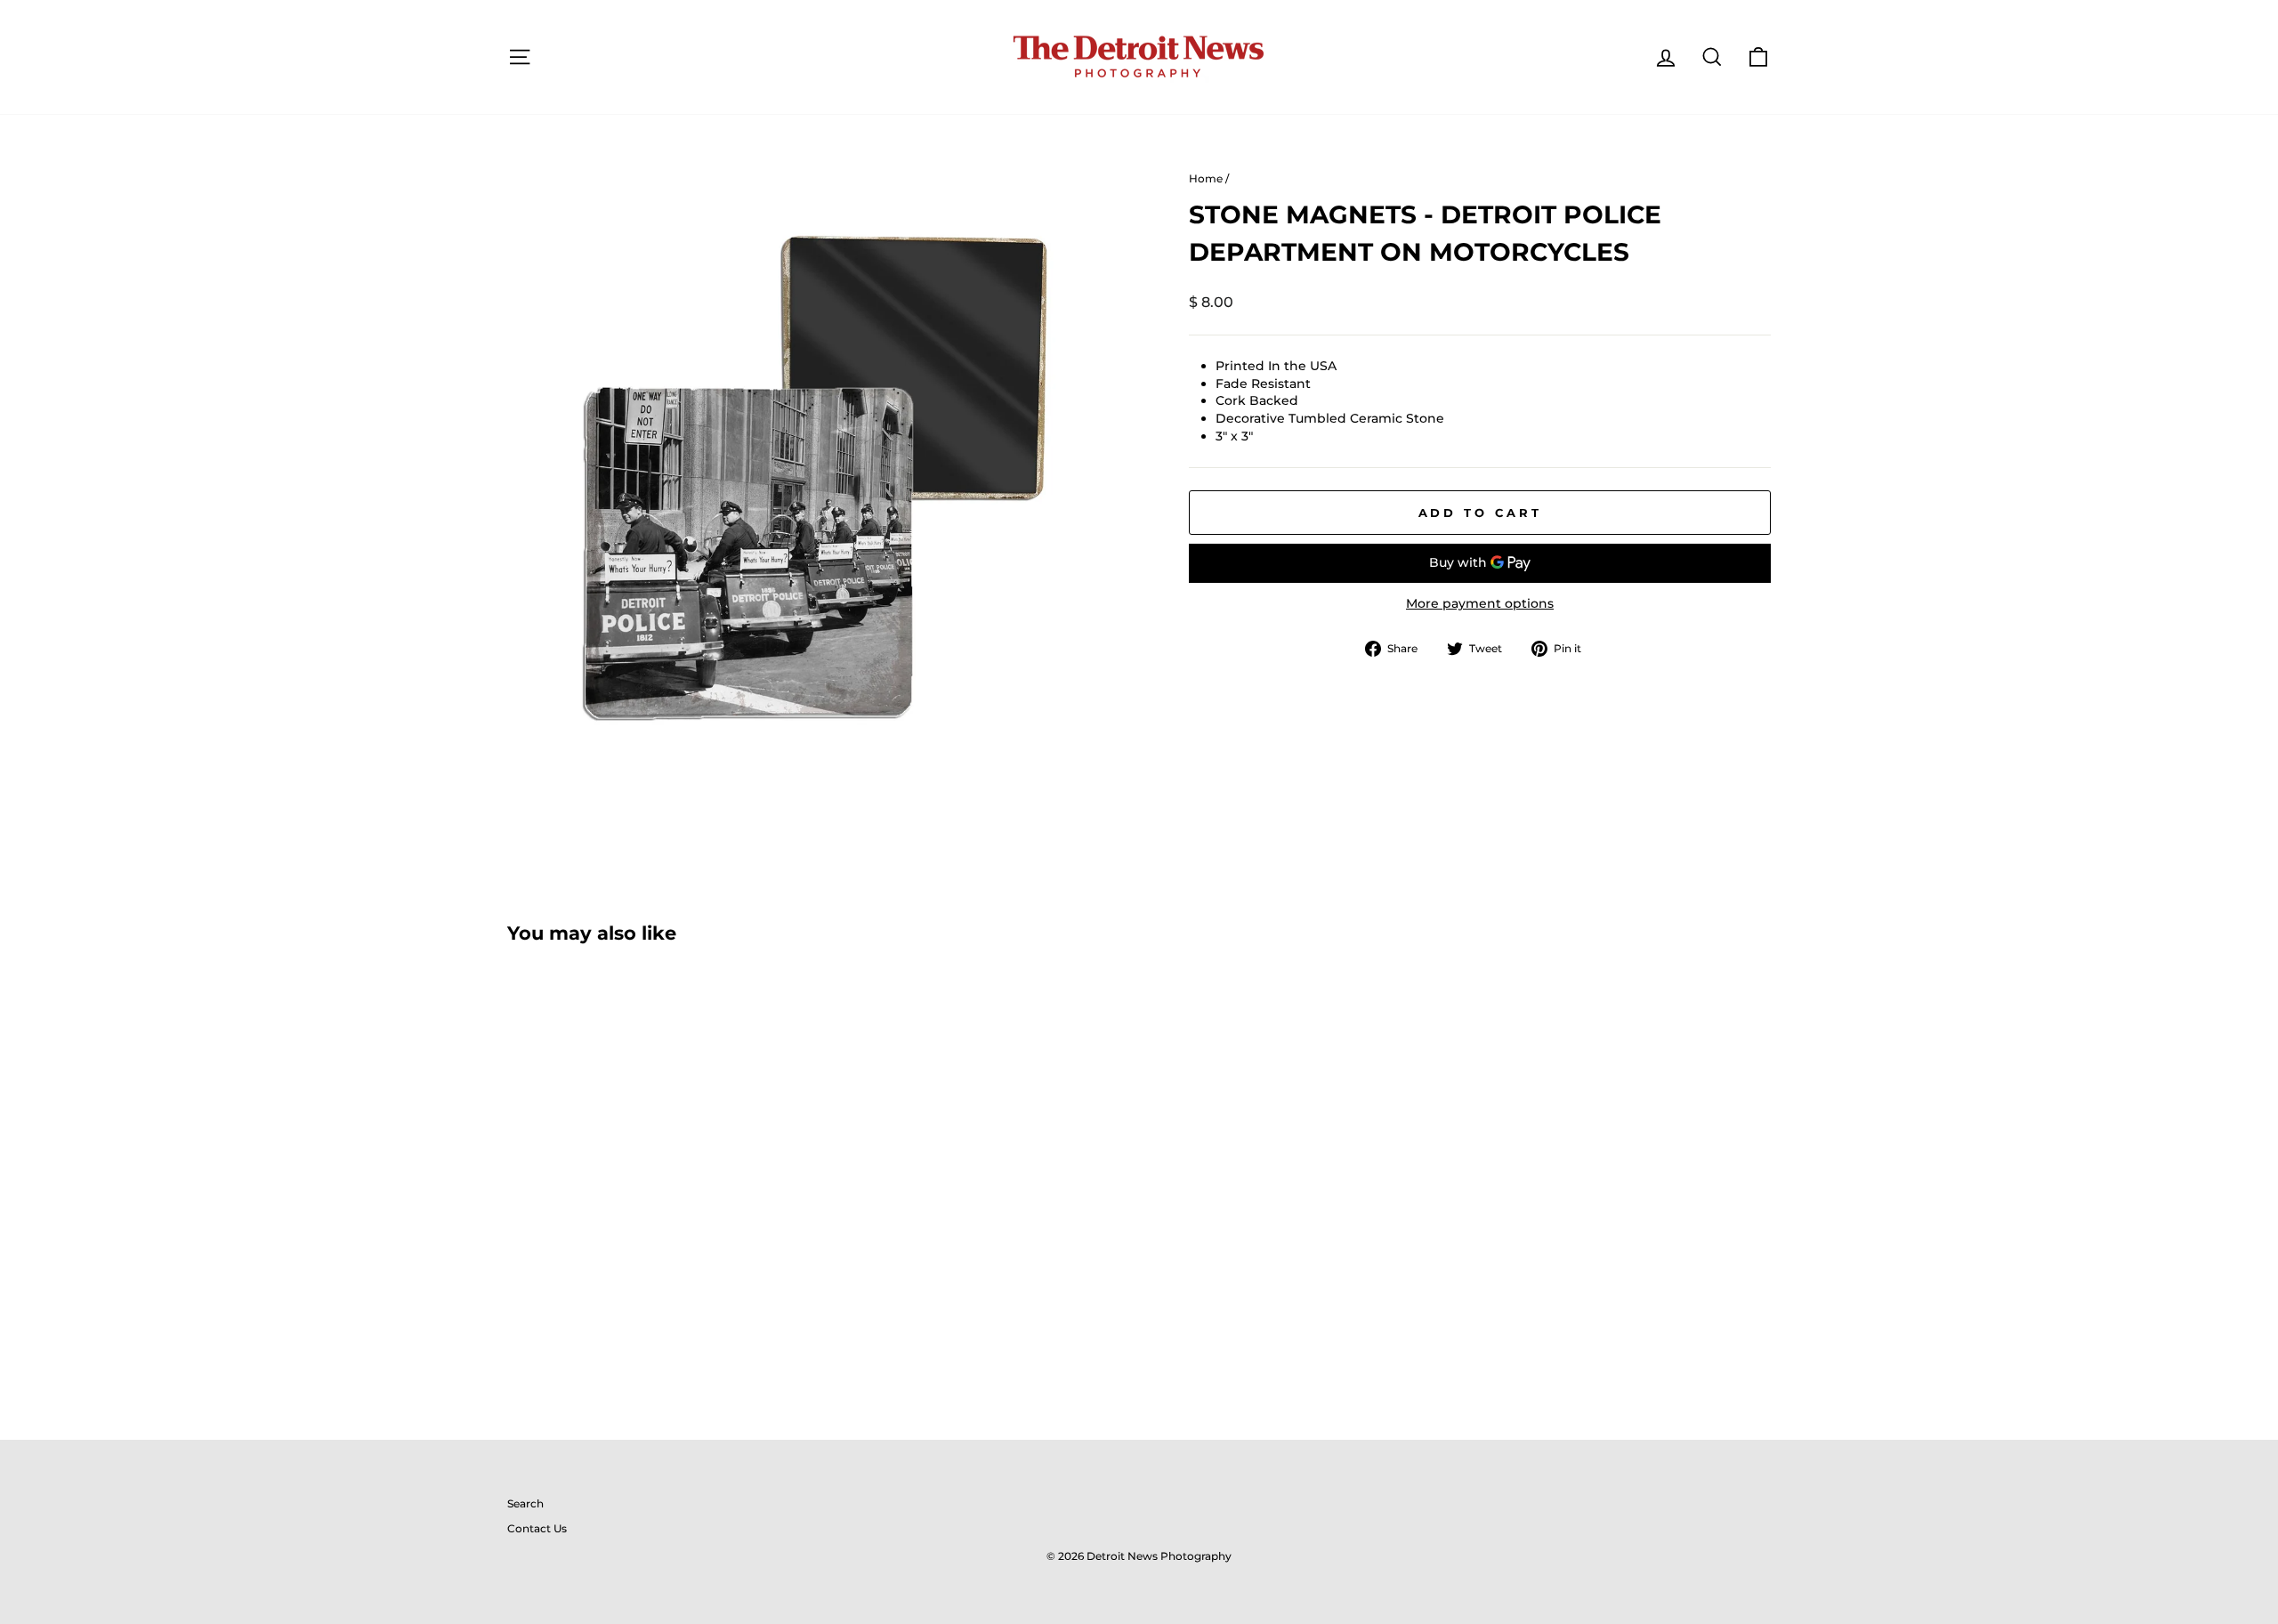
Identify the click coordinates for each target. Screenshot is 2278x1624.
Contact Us (537, 1528)
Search (525, 1503)
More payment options (1480, 603)
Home (1206, 178)
